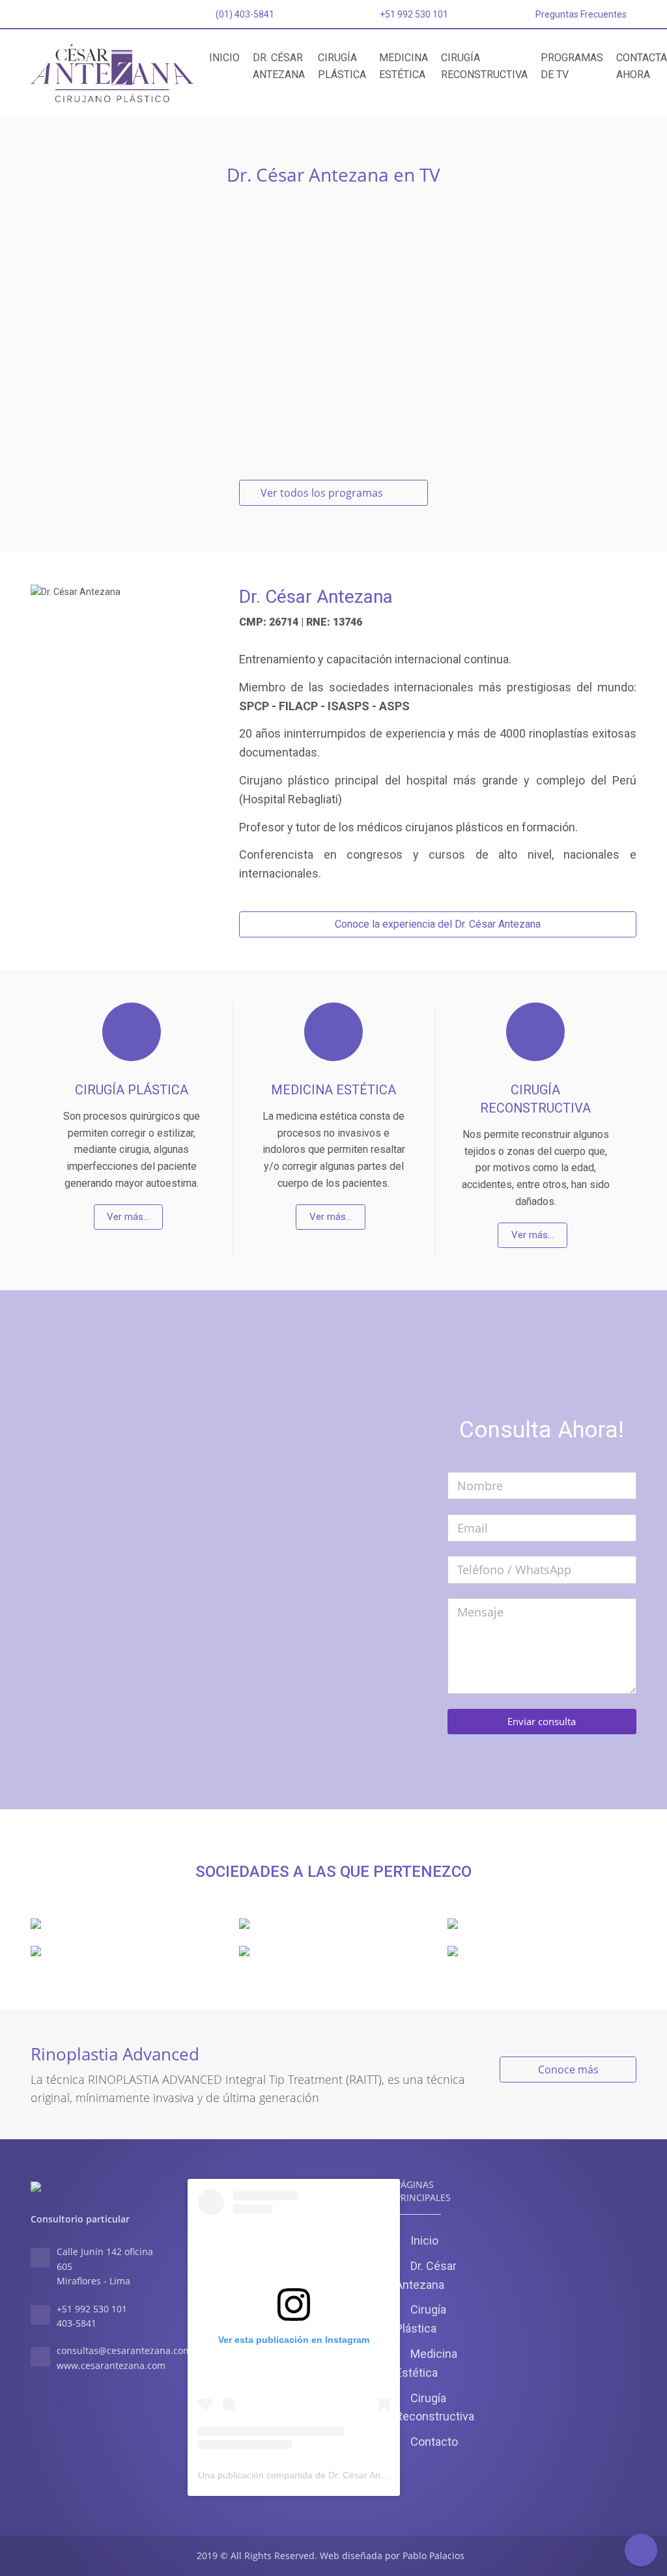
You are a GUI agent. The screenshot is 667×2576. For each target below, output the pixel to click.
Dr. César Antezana (279, 66)
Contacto (434, 2442)
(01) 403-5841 (244, 14)
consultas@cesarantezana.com (124, 2350)
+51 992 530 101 (414, 14)
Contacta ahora (642, 66)
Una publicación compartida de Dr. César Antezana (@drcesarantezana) (347, 2475)
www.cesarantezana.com (111, 2365)
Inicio (224, 58)
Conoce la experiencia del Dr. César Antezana (438, 924)
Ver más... (128, 1217)
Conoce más (568, 2070)
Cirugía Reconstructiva (484, 66)
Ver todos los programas (323, 493)
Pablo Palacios (433, 2555)
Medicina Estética (404, 66)
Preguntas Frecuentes (581, 14)
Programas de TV (572, 66)
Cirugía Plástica (342, 66)
